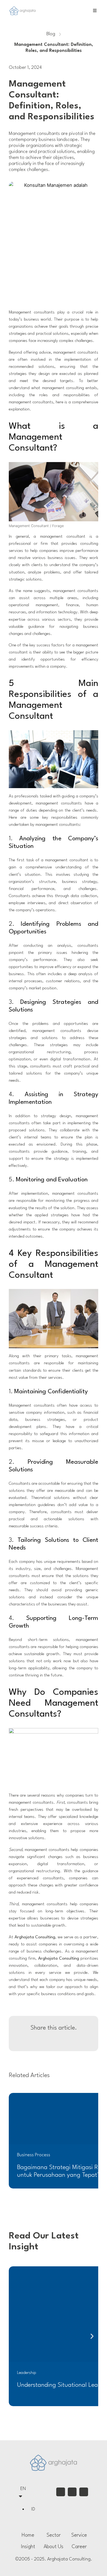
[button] (92, 2336)
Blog (51, 34)
